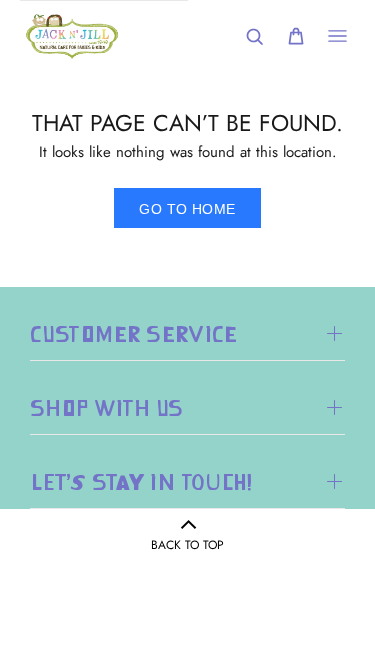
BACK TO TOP (187, 545)
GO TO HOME (187, 209)
